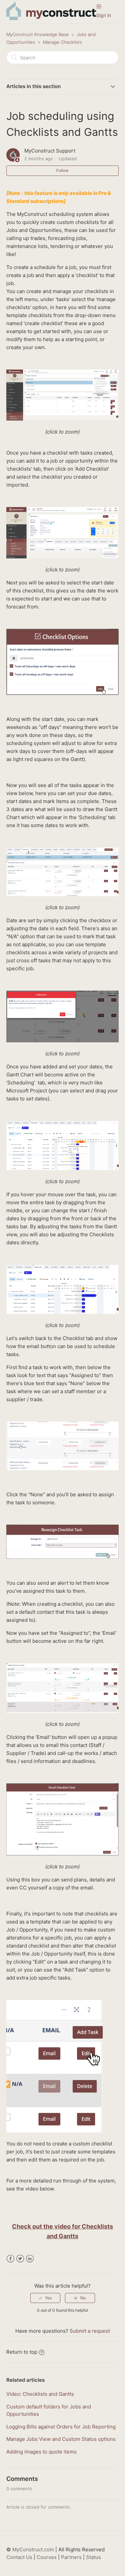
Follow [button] (62, 170)
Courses (47, 2557)
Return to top (22, 2352)
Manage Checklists (62, 42)
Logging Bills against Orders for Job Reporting (61, 2427)
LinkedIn (30, 2259)
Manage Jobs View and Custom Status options (61, 2439)
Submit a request (90, 2331)
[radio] (45, 2298)
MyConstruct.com (33, 2549)
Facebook (10, 2259)
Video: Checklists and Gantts (40, 2394)
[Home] (51, 18)
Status (93, 2557)
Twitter (20, 2259)
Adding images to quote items (41, 2452)
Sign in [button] (104, 15)
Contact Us (19, 2557)
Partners (71, 2557)
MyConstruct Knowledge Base (37, 34)
